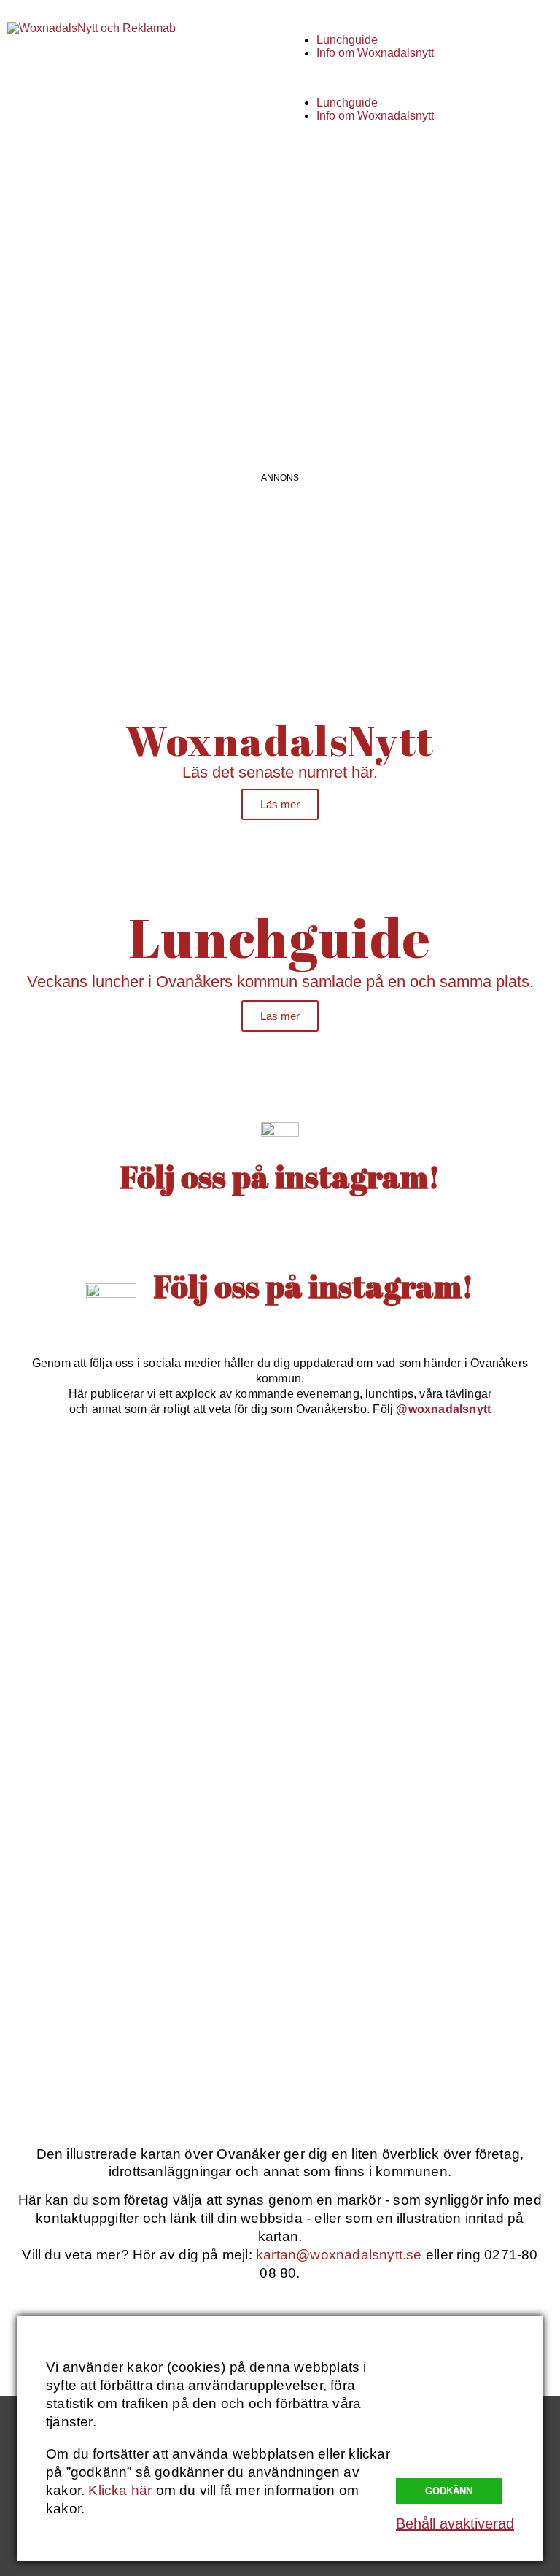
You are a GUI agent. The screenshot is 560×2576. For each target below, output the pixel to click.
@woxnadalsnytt (443, 1409)
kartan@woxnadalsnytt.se (339, 2255)
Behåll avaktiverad (455, 2523)
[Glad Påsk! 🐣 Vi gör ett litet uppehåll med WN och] (138, 1854)
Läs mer (280, 804)
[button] (420, 78)
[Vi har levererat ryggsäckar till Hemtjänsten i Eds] (422, 1693)
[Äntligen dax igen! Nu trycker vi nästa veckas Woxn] (138, 1693)
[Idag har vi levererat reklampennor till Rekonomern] (422, 1531)
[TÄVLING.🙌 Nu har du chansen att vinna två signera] (138, 1531)
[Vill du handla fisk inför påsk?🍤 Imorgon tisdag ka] (138, 2016)
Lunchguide (347, 40)
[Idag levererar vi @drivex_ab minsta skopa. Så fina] (422, 2016)
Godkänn (449, 2491)
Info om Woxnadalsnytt (375, 53)
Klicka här (120, 2490)
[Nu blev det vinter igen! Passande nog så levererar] (422, 1854)
